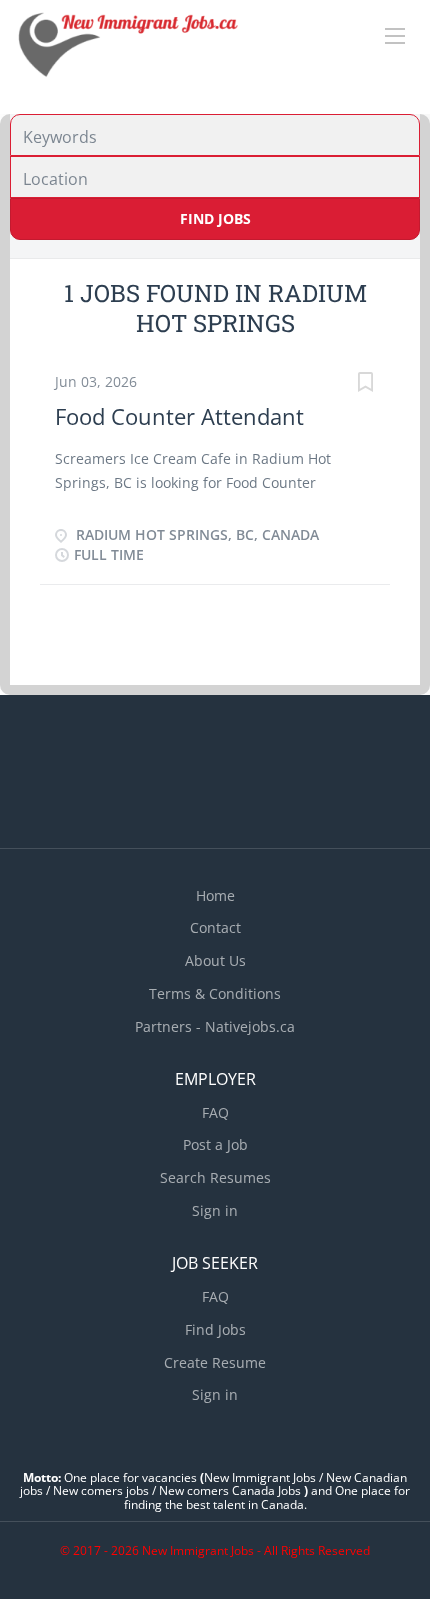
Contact (215, 927)
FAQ (215, 1112)
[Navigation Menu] (395, 36)
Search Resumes (215, 1177)
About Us (215, 960)
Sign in (215, 1210)
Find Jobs (215, 218)
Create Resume (215, 1362)
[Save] (365, 384)
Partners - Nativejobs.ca (215, 1026)
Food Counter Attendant (179, 416)
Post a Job (215, 1144)
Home (215, 895)
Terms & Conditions (215, 993)
